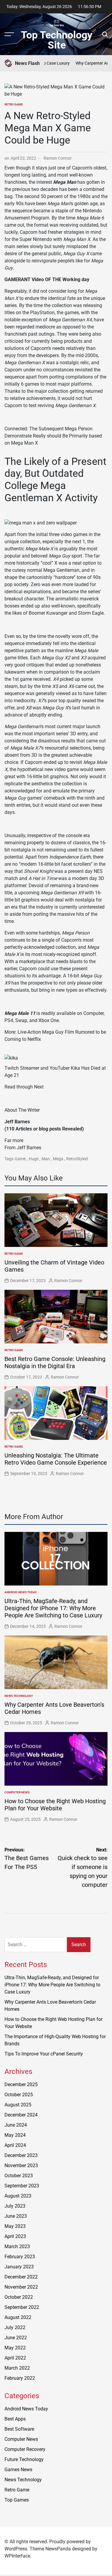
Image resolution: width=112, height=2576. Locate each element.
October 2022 (19, 2297)
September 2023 (22, 2186)
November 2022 (21, 2287)
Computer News (17, 1792)
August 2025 (18, 2105)
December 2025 (21, 2084)
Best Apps (15, 2419)
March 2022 (17, 2368)
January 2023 (19, 2267)
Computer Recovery (25, 2449)
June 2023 (16, 2216)
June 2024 (16, 2125)
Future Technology (24, 2459)
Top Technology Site (57, 40)
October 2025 (19, 2095)
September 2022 (22, 2307)
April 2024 (15, 2145)
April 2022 (15, 2358)
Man (46, 1159)
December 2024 (21, 2115)
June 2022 (16, 2338)
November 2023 (21, 2165)
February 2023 (20, 2257)
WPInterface (17, 2556)
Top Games (17, 2500)
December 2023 (21, 2155)
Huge (34, 1159)
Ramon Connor (58, 158)
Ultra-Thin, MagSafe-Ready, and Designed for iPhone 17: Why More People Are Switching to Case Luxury (53, 1608)
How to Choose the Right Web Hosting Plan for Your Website (55, 1805)
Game (20, 1159)
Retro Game (14, 104)
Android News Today (21, 1592)
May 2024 (15, 2135)
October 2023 (19, 2176)
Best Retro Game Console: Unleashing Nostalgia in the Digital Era (55, 1362)
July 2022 (15, 2327)
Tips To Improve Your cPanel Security (44, 2054)
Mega (58, 1159)
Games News (18, 2470)
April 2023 (15, 2236)
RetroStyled (77, 1159)
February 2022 (20, 2378)
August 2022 (18, 2317)
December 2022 (21, 2277)
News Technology (19, 1696)
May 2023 (15, 2226)
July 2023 (15, 2206)
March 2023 (17, 2246)
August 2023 (18, 2196)
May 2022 (15, 2348)
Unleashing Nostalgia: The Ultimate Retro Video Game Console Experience (56, 1459)
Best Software (19, 2429)
